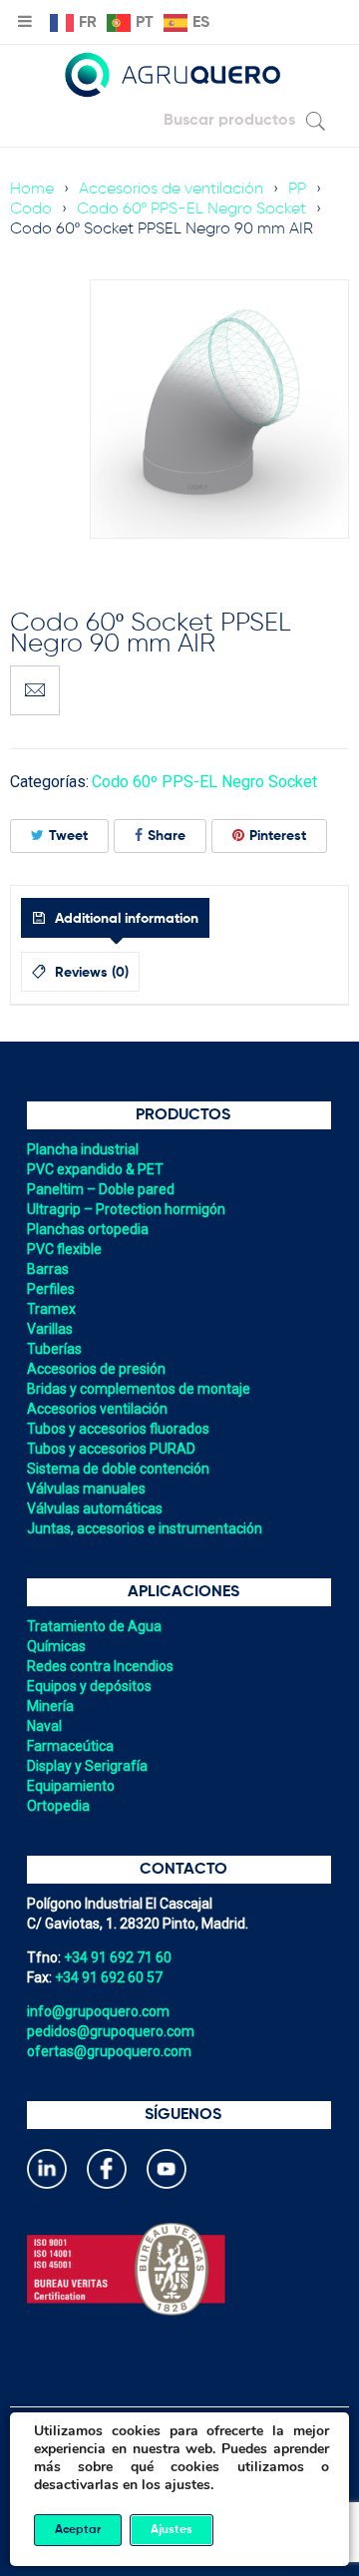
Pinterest (278, 836)
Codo (31, 210)
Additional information (125, 919)
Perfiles (51, 1289)
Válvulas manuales (86, 1489)
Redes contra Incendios (100, 1666)
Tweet (68, 836)
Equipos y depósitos (89, 1686)
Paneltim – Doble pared (101, 1189)
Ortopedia (58, 1806)
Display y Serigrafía (87, 1766)
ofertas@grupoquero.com (109, 2051)
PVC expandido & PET (95, 1169)
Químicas (56, 1646)
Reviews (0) (90, 973)
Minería (50, 1706)
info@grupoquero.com (98, 2011)
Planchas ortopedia (88, 1229)
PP (297, 190)
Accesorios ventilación (97, 1409)
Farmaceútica (70, 1746)
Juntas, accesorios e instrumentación (145, 1528)
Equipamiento (71, 1786)
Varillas (50, 1329)
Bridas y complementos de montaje (139, 1389)
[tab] (115, 918)
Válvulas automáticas (95, 1508)
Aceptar (78, 2530)
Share (167, 836)
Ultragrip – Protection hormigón (126, 1209)
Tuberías (54, 1349)
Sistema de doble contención (118, 1469)
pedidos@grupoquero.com (111, 2031)
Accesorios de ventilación (171, 190)
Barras (48, 1269)
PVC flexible (64, 1249)
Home (32, 190)
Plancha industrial (83, 1149)
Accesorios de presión (96, 1369)
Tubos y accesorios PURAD (111, 1449)
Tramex (51, 1309)
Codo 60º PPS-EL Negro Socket (191, 210)
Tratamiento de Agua (94, 1626)
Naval (44, 1726)
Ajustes (172, 2530)
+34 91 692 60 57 (109, 1977)
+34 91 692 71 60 (118, 1957)
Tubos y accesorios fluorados (118, 1429)
